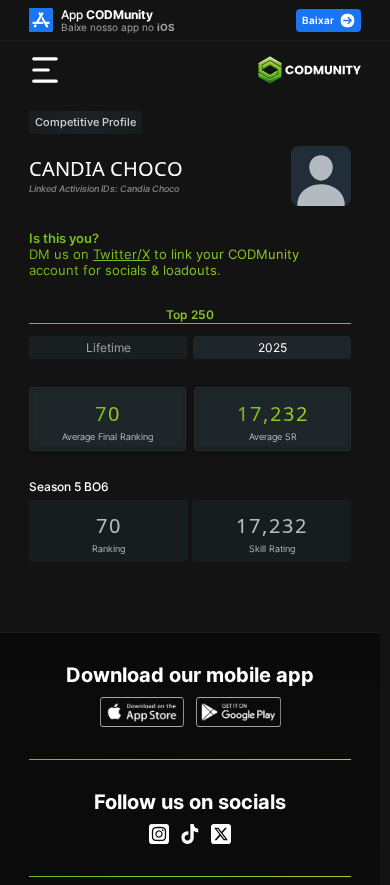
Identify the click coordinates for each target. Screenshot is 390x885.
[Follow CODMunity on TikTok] (190, 834)
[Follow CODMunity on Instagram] (159, 834)
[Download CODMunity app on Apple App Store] (142, 712)
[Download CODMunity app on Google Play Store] (238, 712)
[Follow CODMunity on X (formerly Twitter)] (221, 834)
